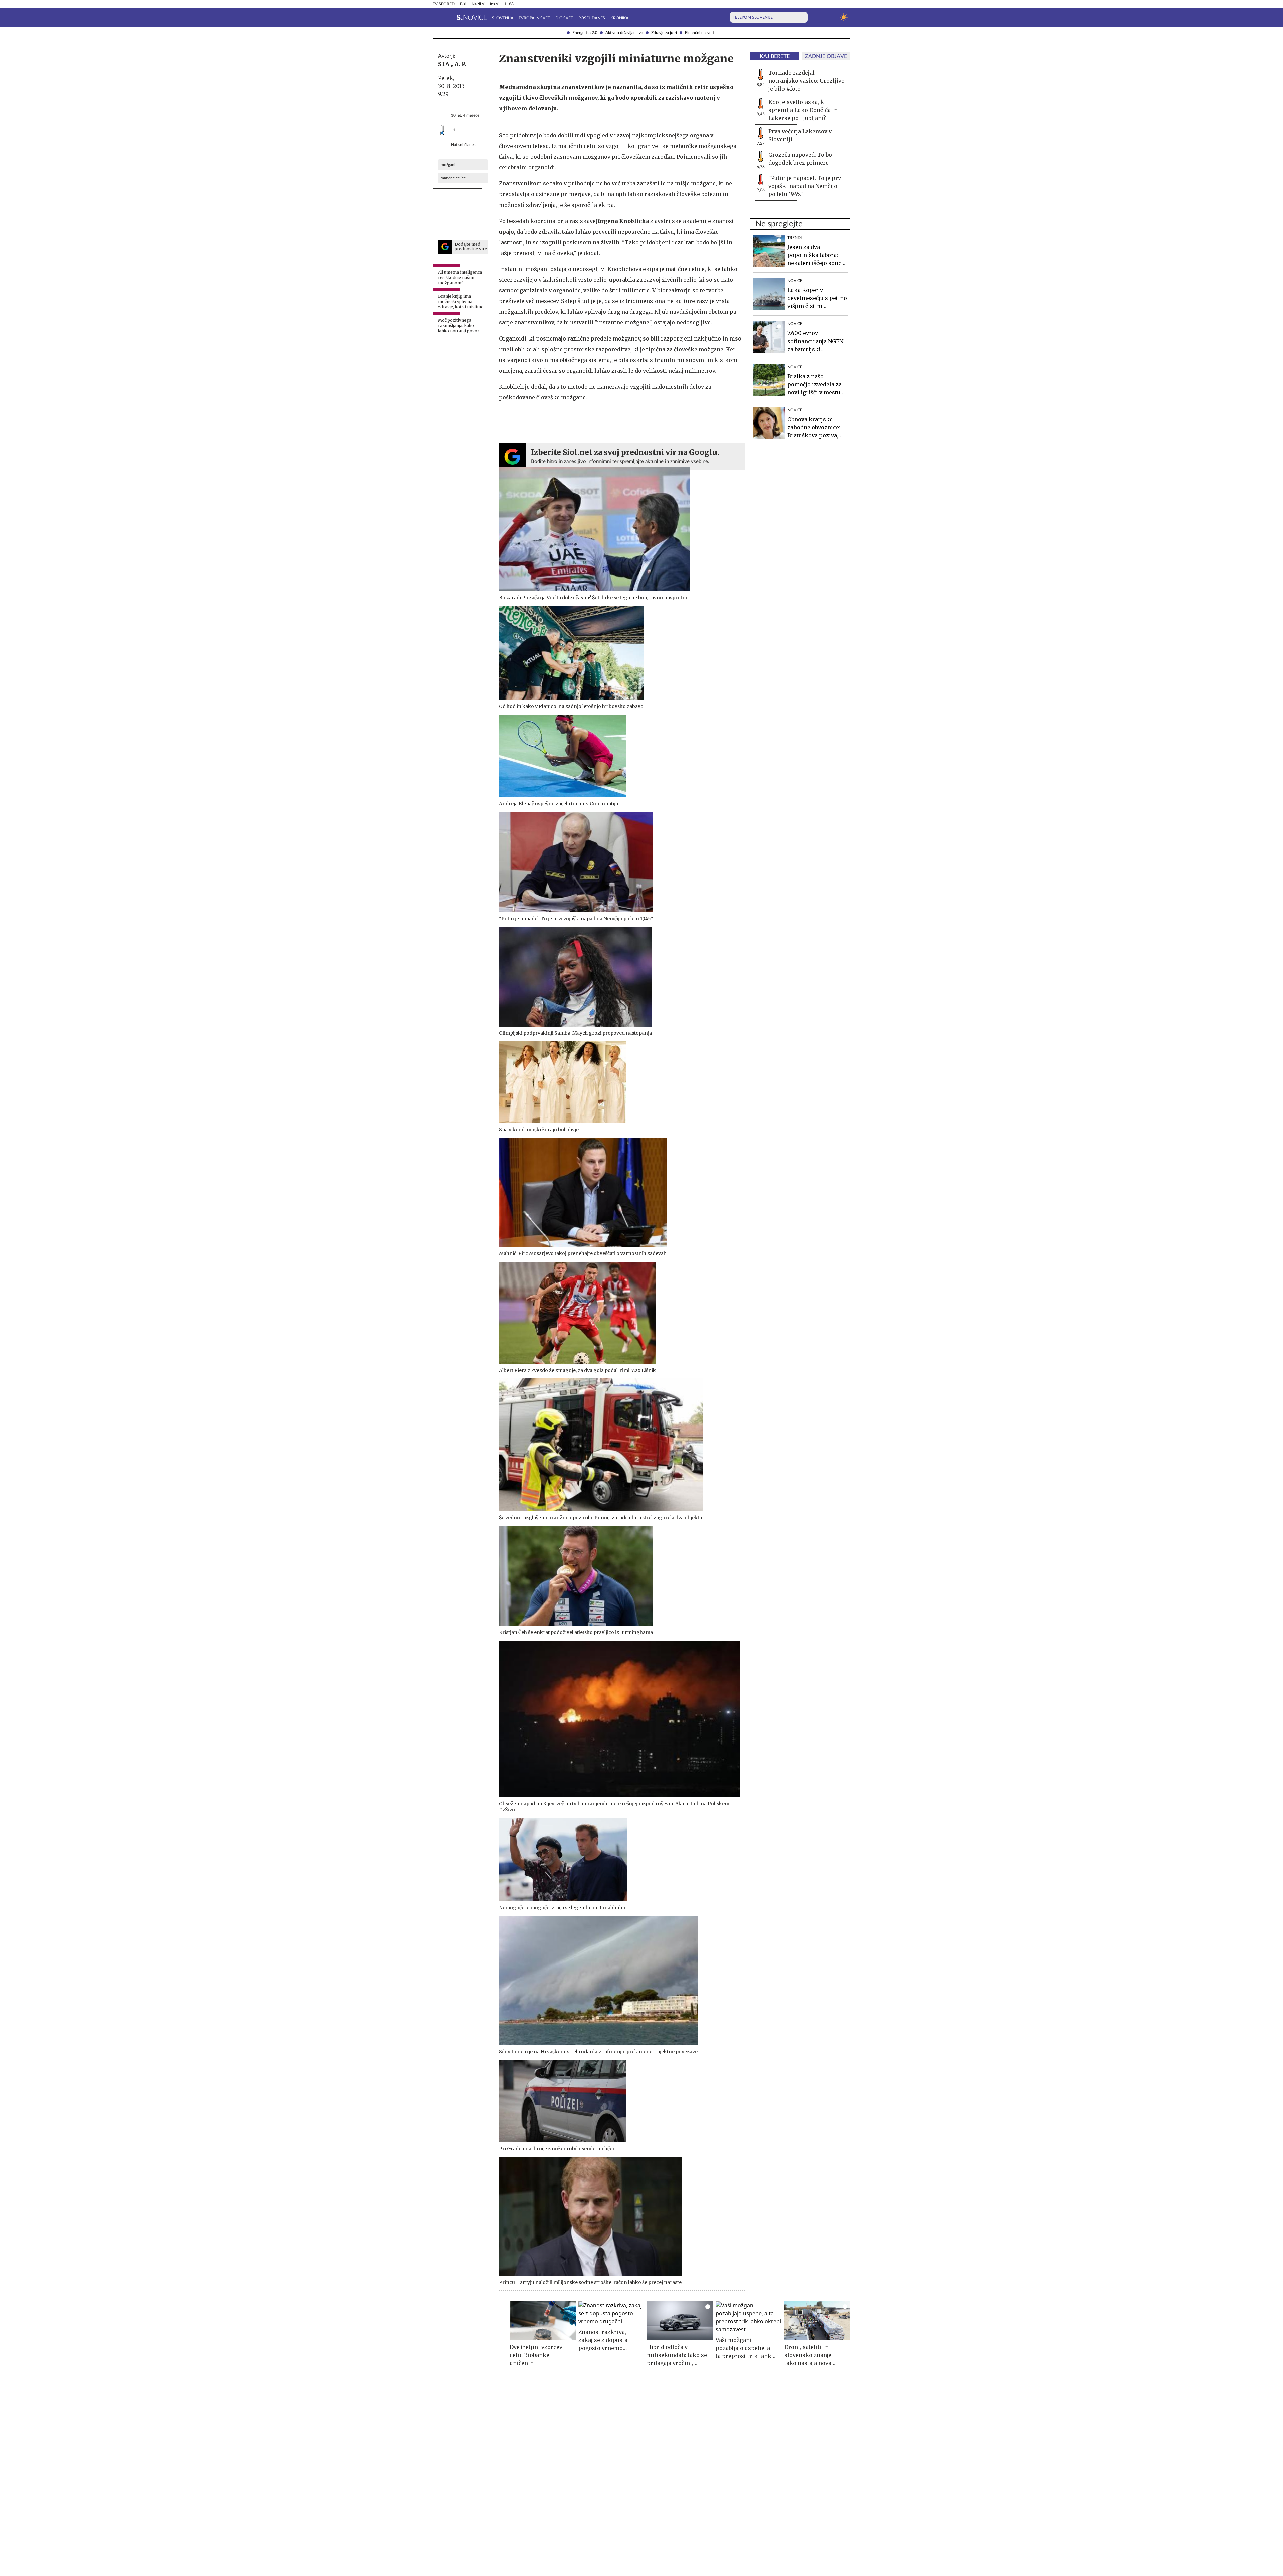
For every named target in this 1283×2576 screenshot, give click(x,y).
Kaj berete (775, 56)
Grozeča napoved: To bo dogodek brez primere (800, 159)
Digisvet (564, 18)
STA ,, (446, 64)
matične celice (453, 178)
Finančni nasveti (699, 33)
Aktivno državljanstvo (624, 33)
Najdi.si (478, 4)
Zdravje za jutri (664, 33)
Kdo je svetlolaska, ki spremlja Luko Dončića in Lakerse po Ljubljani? (803, 110)
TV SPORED (444, 4)
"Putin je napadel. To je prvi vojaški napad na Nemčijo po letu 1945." (806, 186)
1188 (509, 4)
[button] (437, 17)
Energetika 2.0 (585, 33)
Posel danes (592, 18)
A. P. (461, 64)
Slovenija (503, 18)
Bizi (463, 4)
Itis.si (494, 4)
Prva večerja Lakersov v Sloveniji (800, 135)
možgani (448, 165)
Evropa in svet (534, 18)
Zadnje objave (826, 56)
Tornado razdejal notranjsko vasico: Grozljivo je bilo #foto (807, 81)
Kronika (619, 18)
